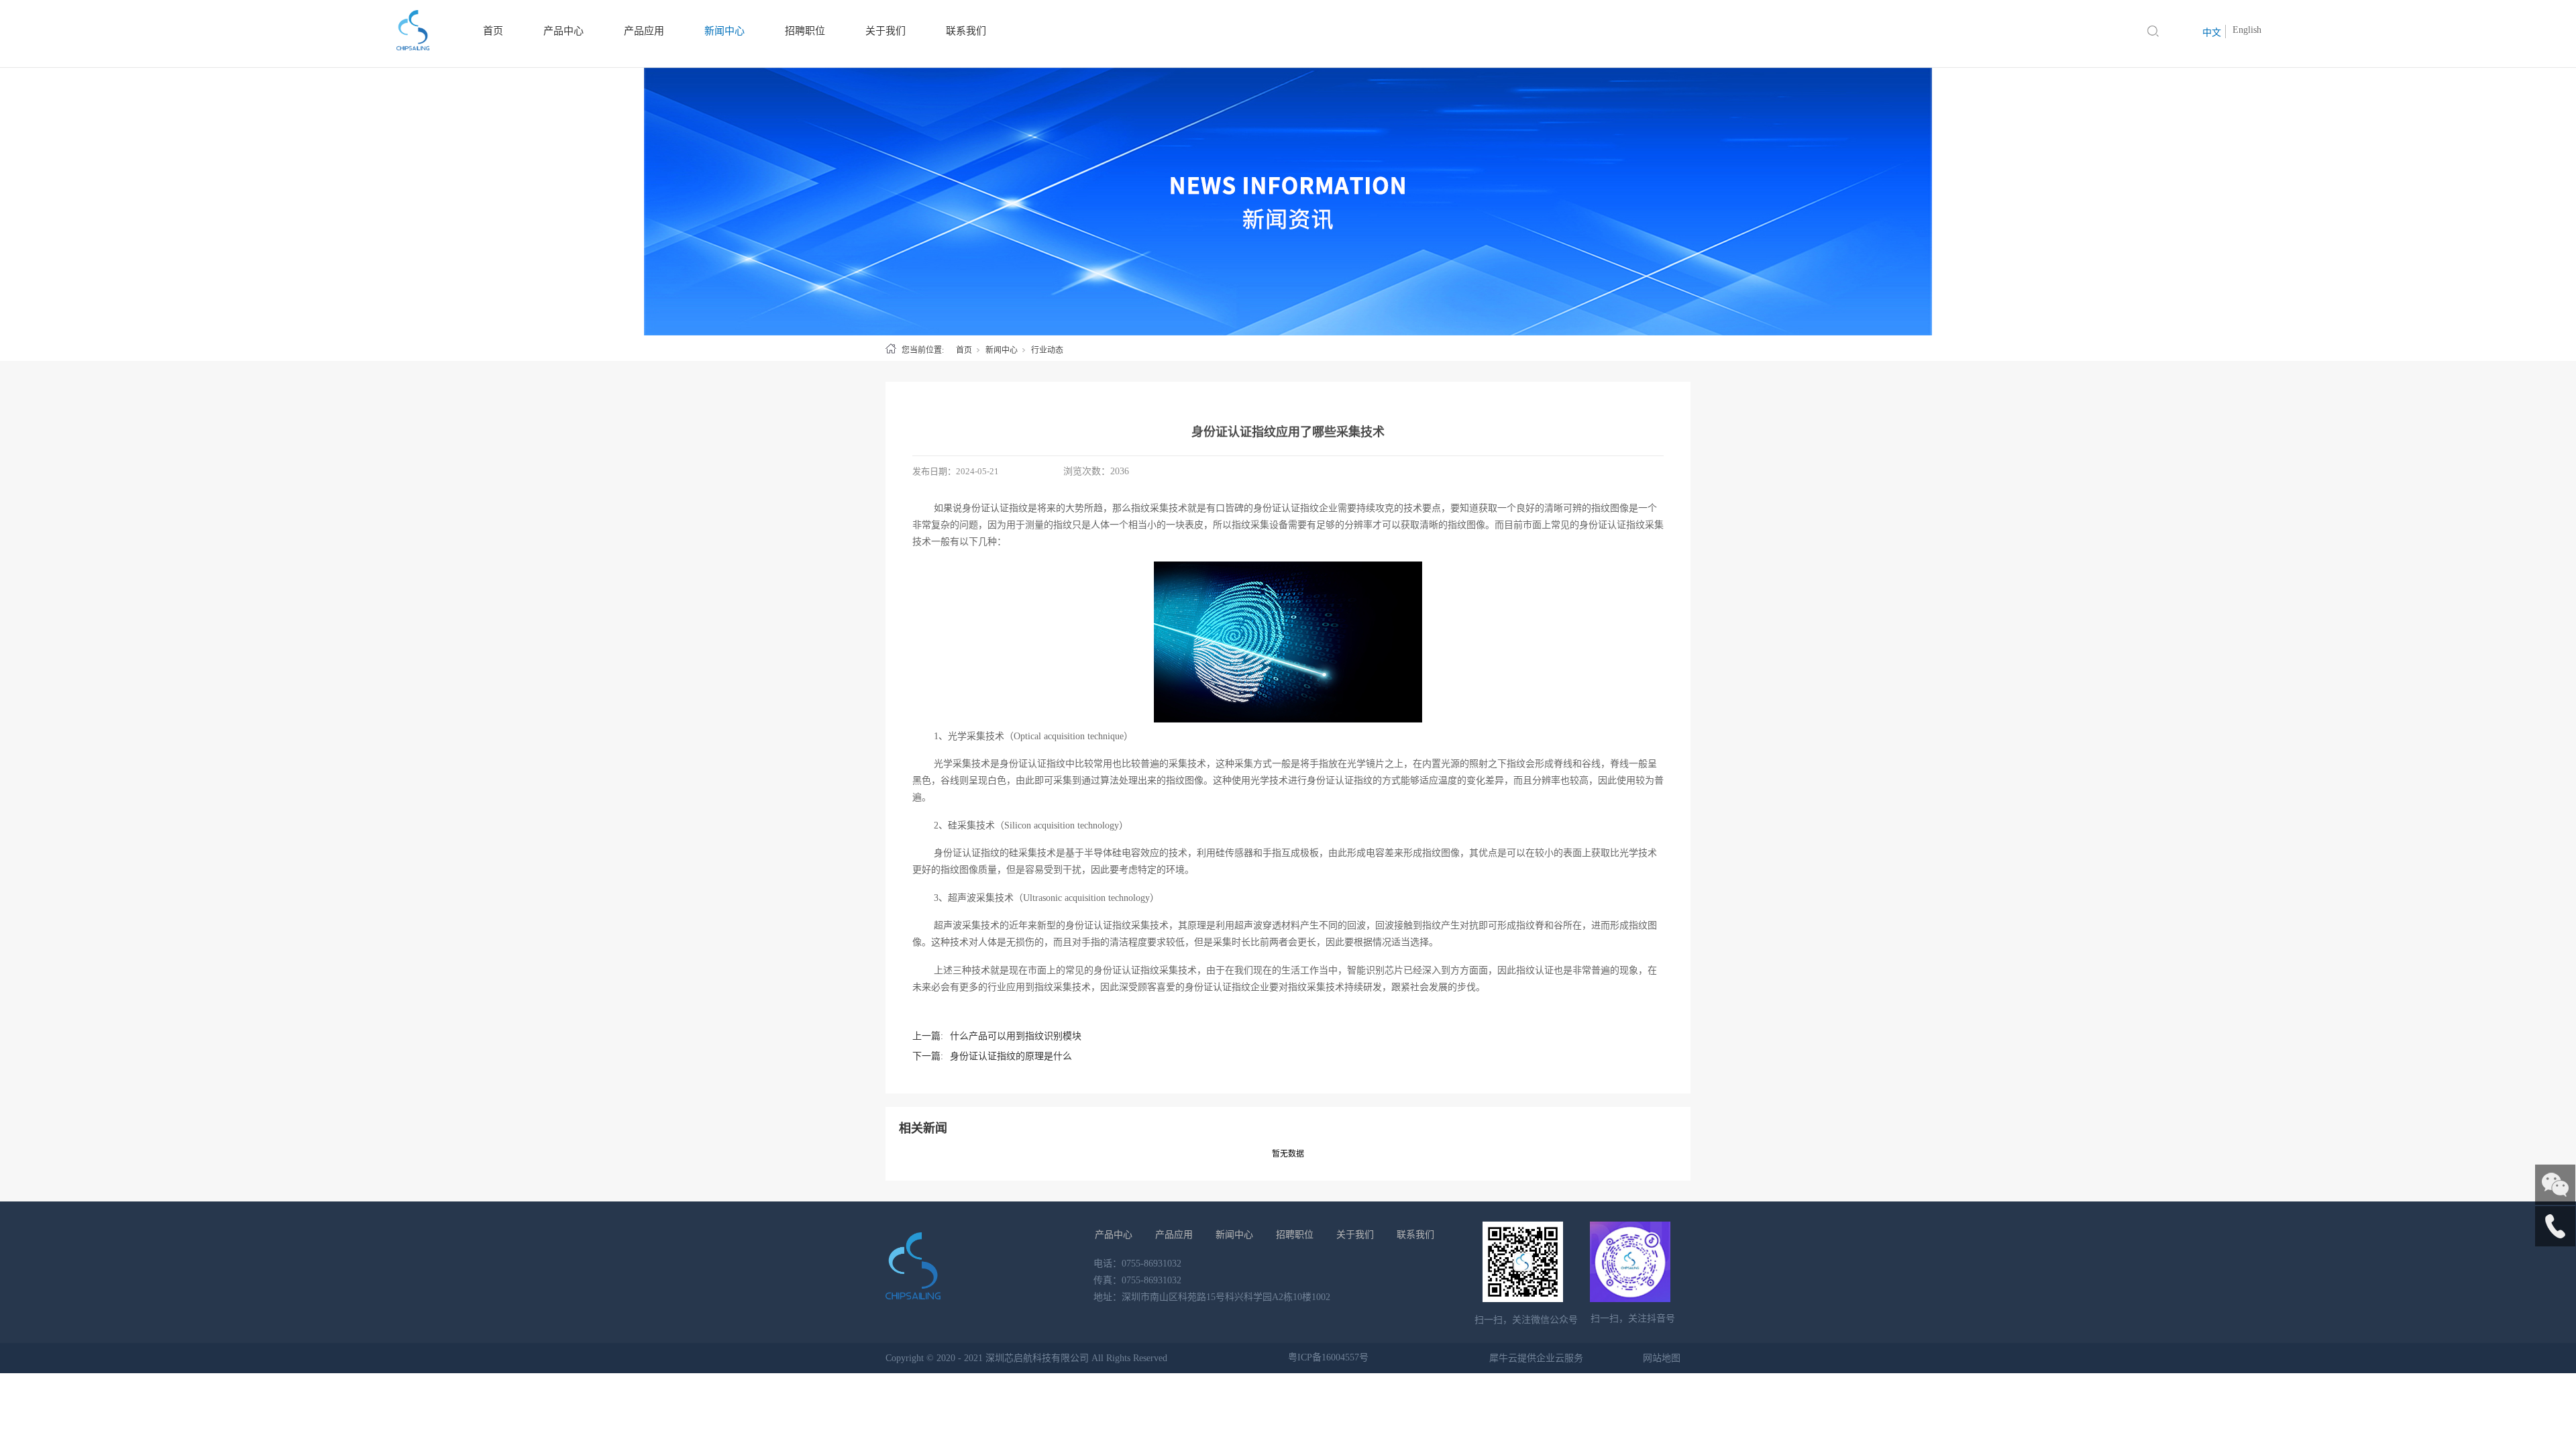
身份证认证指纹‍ (1612, 525)
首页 (964, 350)
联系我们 (1415, 1235)
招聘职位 (1295, 1235)
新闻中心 (1002, 350)
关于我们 (1355, 1235)
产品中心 (1114, 1235)
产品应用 (1174, 1235)
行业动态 (1047, 350)
